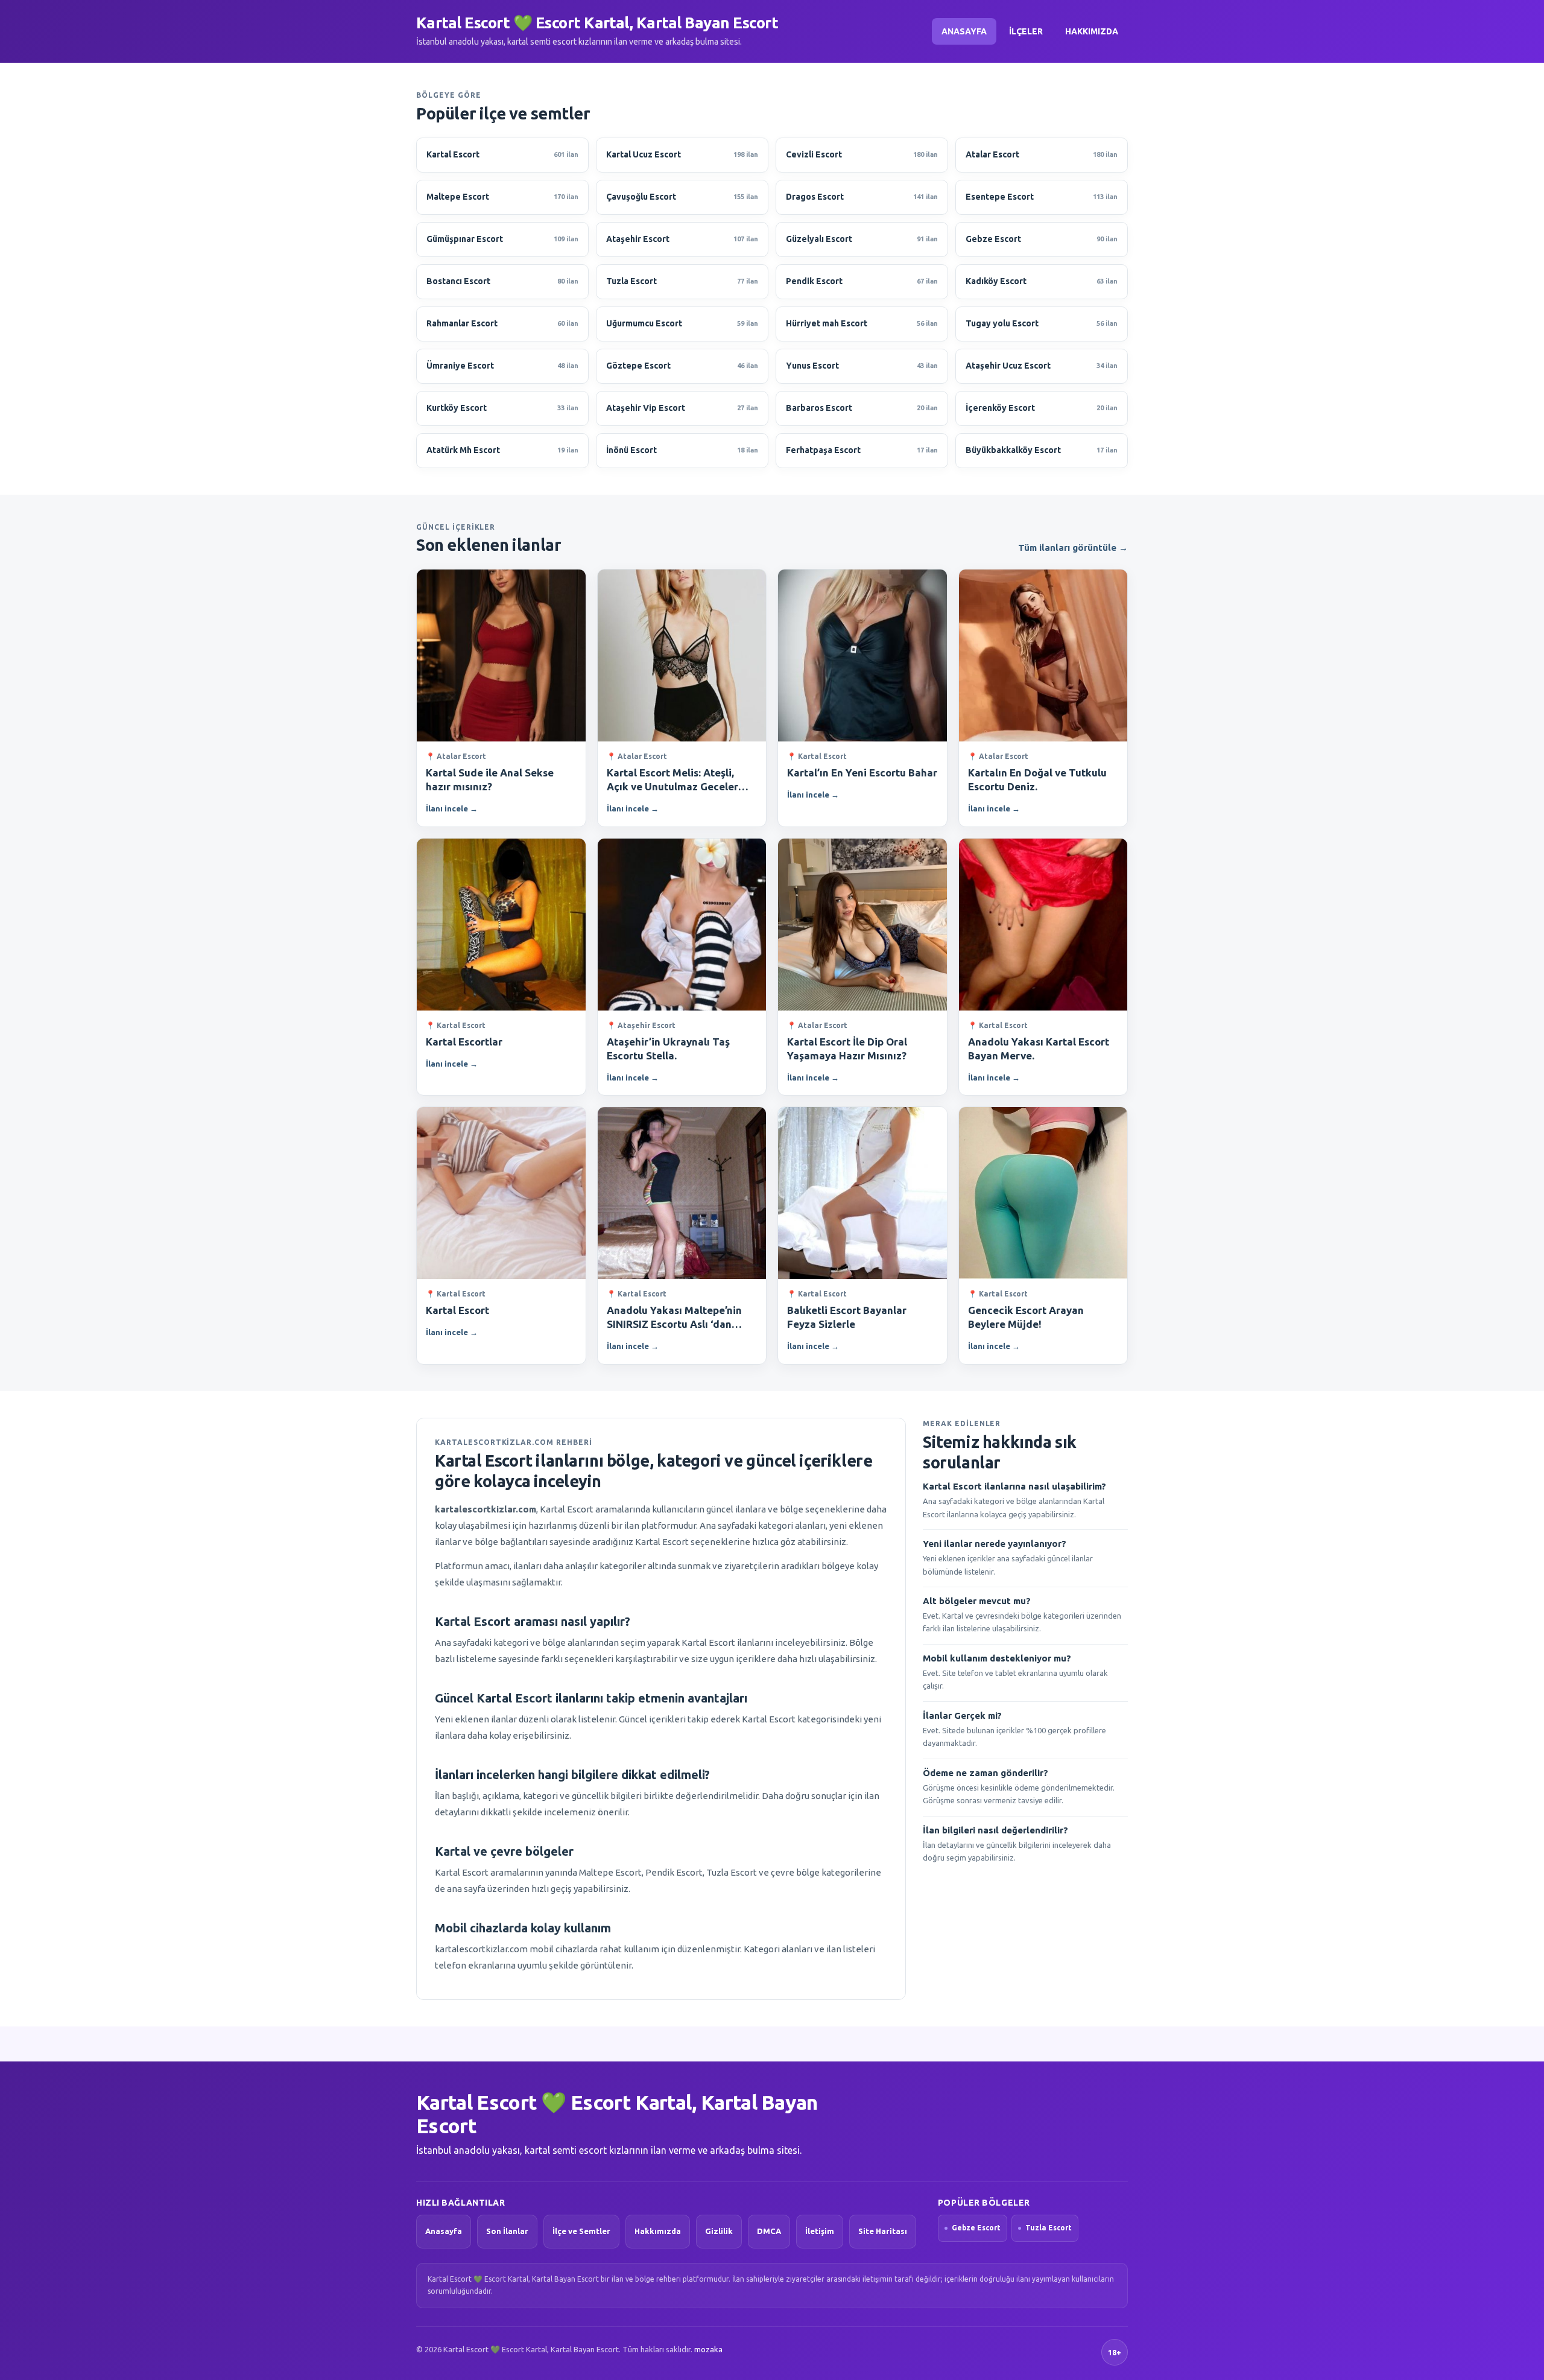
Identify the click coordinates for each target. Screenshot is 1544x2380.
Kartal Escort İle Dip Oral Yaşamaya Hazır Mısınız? (847, 1049)
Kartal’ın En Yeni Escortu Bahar (862, 773)
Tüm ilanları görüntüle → (1073, 547)
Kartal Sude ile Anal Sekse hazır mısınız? (490, 779)
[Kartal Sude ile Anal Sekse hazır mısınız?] (501, 655)
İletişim (820, 2231)
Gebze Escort (976, 2228)
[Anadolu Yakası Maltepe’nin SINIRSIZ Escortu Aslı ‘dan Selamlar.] (682, 1193)
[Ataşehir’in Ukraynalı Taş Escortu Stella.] (682, 925)
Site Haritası (883, 2231)
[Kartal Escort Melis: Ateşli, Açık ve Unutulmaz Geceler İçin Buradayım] (682, 655)
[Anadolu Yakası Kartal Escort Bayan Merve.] (1043, 925)
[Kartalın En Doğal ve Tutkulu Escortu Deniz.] (1043, 655)
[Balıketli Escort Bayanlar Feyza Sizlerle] (862, 1193)
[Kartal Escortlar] (501, 925)
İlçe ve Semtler (581, 2231)
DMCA (769, 2231)
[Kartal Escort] (501, 1193)
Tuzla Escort (1049, 2228)
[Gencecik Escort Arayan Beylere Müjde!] (1043, 1193)
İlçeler (1026, 31)
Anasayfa (964, 31)
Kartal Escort (457, 1310)
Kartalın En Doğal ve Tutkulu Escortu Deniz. (1037, 779)
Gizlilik (719, 2231)
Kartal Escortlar (464, 1042)
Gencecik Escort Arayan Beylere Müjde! (1026, 1317)
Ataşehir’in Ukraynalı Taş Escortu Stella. (668, 1049)
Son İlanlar (507, 2231)
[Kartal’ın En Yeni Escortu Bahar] (862, 655)
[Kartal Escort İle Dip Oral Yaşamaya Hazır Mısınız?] (862, 925)
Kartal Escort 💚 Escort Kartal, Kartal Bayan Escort (597, 23)
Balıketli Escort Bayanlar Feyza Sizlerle (847, 1317)
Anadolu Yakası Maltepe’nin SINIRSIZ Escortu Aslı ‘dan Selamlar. (674, 1318)
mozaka (708, 2349)
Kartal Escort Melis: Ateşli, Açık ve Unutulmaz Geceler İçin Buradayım (672, 780)
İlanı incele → (452, 808)
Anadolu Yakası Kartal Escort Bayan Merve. (1039, 1049)
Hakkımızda (1092, 31)
